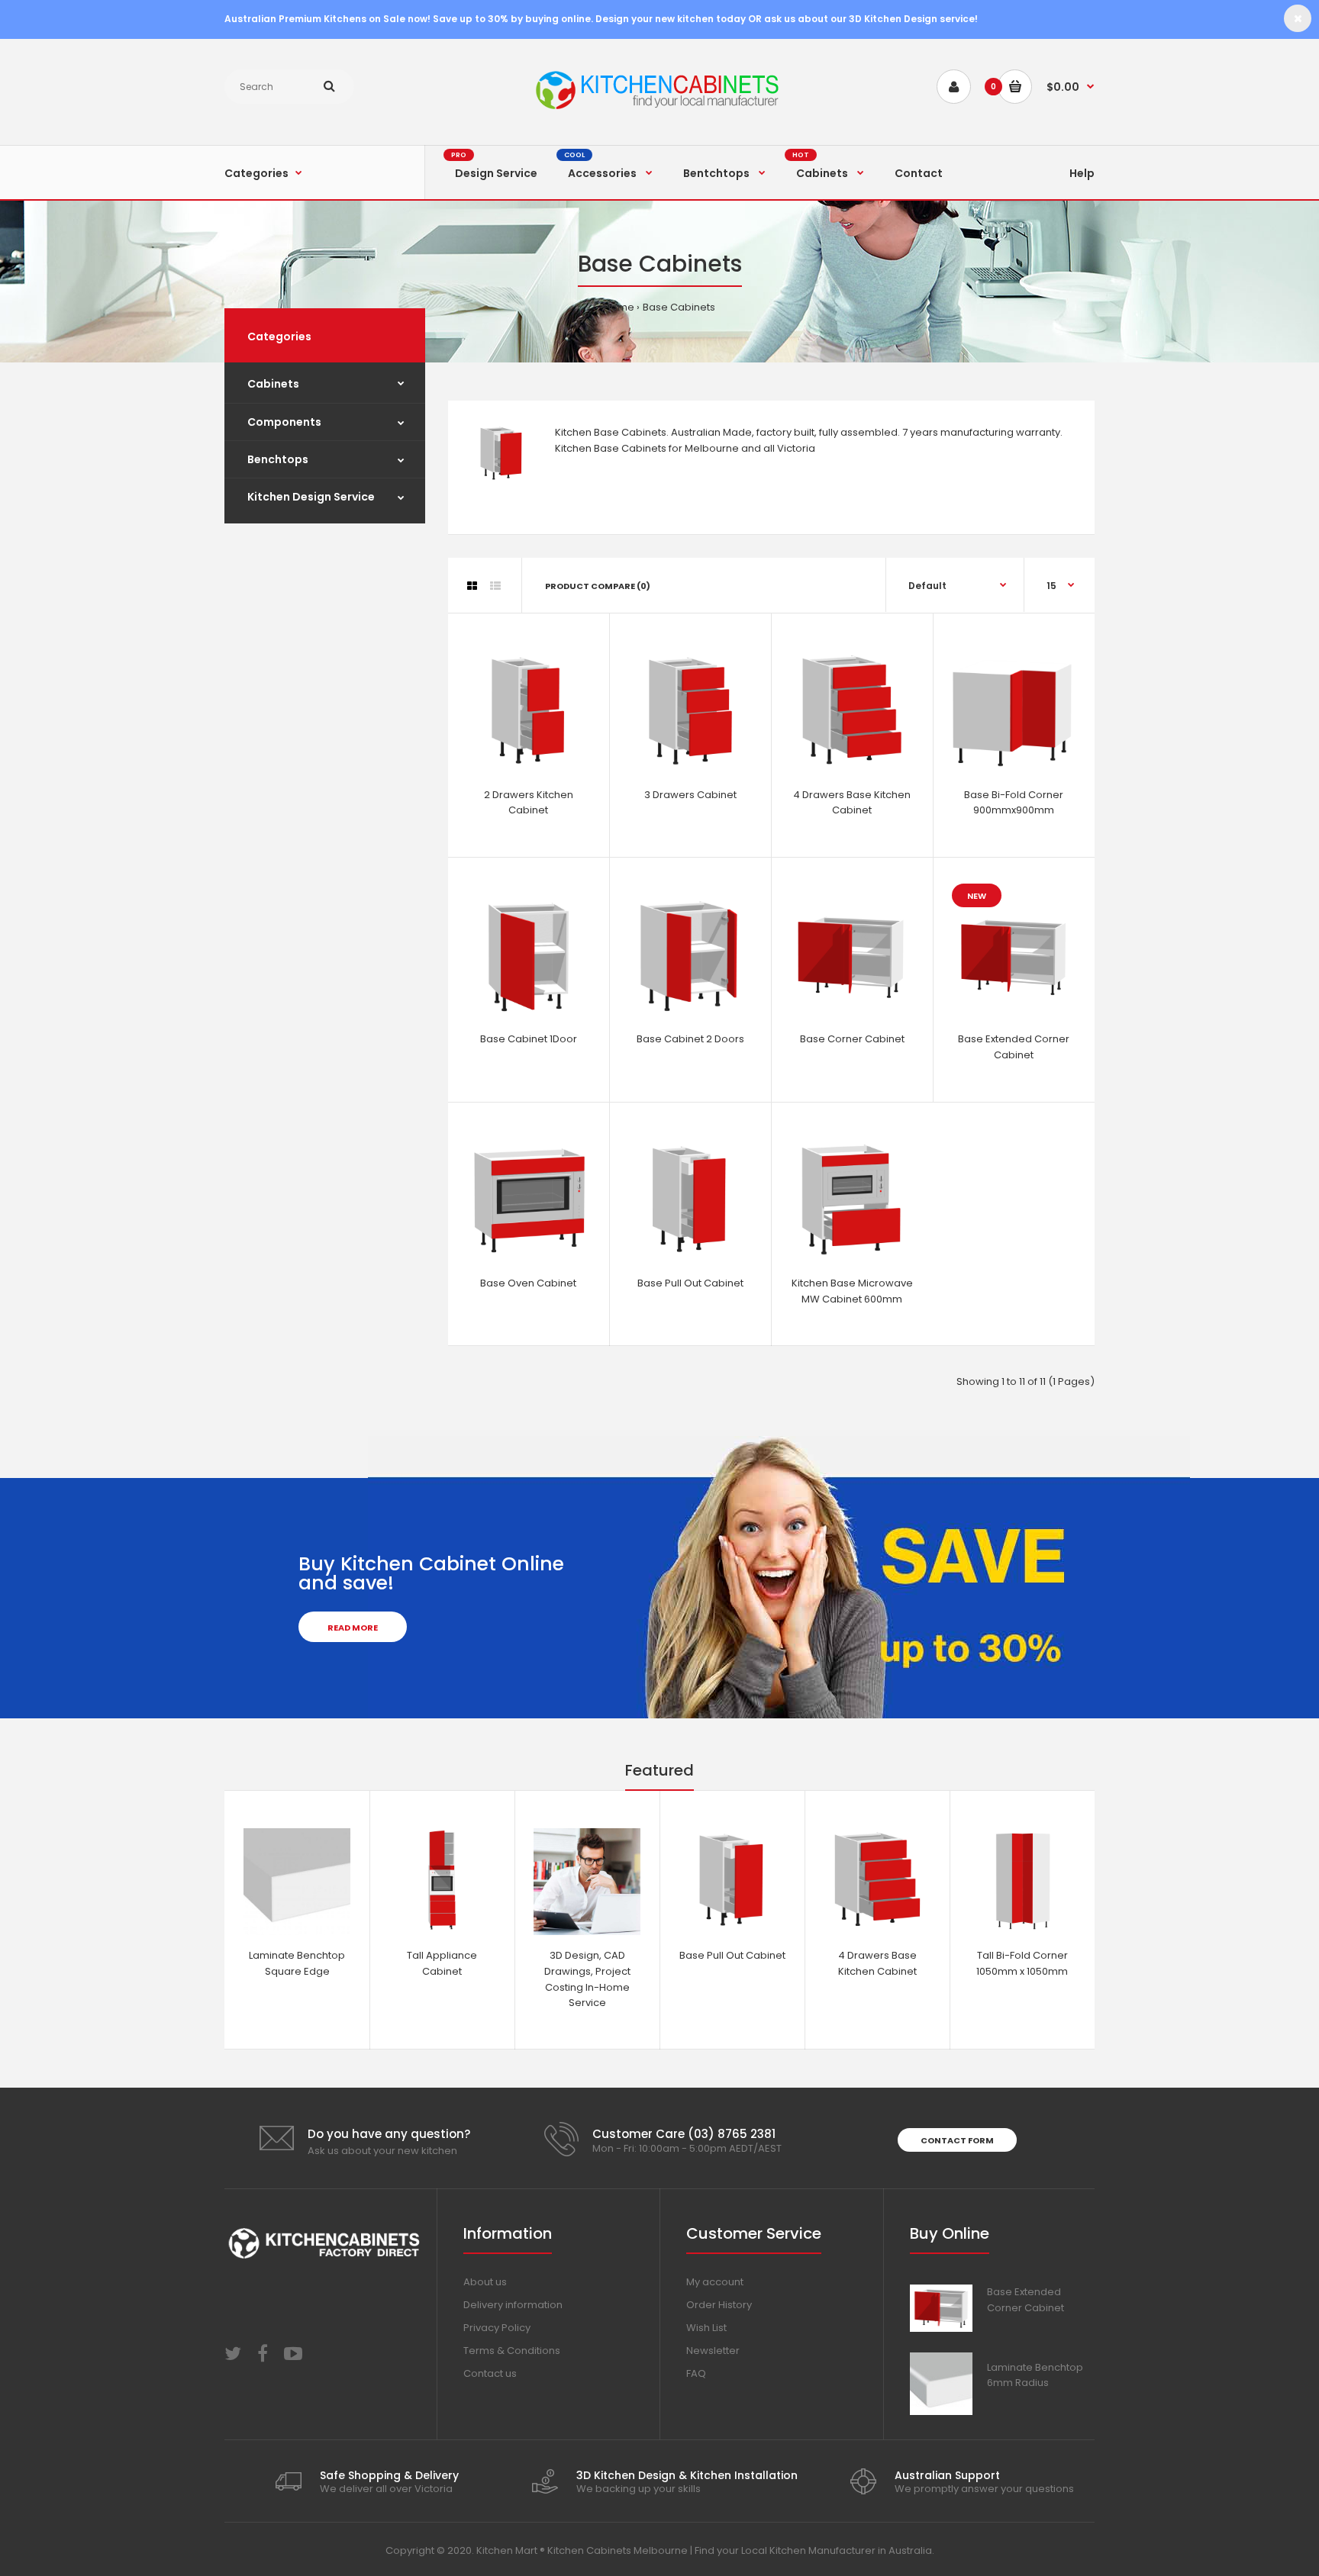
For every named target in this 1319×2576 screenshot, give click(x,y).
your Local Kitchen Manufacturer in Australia (824, 2550)
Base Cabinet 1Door (529, 1039)
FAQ (696, 2373)
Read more (353, 1628)
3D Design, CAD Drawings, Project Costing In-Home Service (587, 1979)
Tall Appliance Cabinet (442, 1963)
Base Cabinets (679, 307)
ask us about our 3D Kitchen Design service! (871, 19)
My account (715, 2282)
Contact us (490, 2373)
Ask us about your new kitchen (382, 2151)
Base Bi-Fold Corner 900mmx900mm (1014, 803)
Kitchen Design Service (311, 497)
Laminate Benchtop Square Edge (297, 1963)
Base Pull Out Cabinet (690, 1283)
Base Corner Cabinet (852, 1039)
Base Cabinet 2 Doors (690, 1039)
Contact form (957, 2140)
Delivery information (513, 2305)
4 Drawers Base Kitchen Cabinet (852, 803)
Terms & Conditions (512, 2351)
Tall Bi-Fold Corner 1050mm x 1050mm (1022, 1963)
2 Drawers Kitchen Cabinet (529, 803)
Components (284, 422)
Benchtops (278, 459)
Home (619, 307)
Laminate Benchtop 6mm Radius (1035, 2375)
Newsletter (713, 2351)
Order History (719, 2305)
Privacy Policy (497, 2328)
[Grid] (472, 586)
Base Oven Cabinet (528, 1283)
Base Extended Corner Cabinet (1014, 1047)
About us (485, 2282)
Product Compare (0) (598, 586)
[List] (495, 586)
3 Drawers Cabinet (690, 795)
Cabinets (273, 384)
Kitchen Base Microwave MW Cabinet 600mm (852, 1291)
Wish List (706, 2328)
